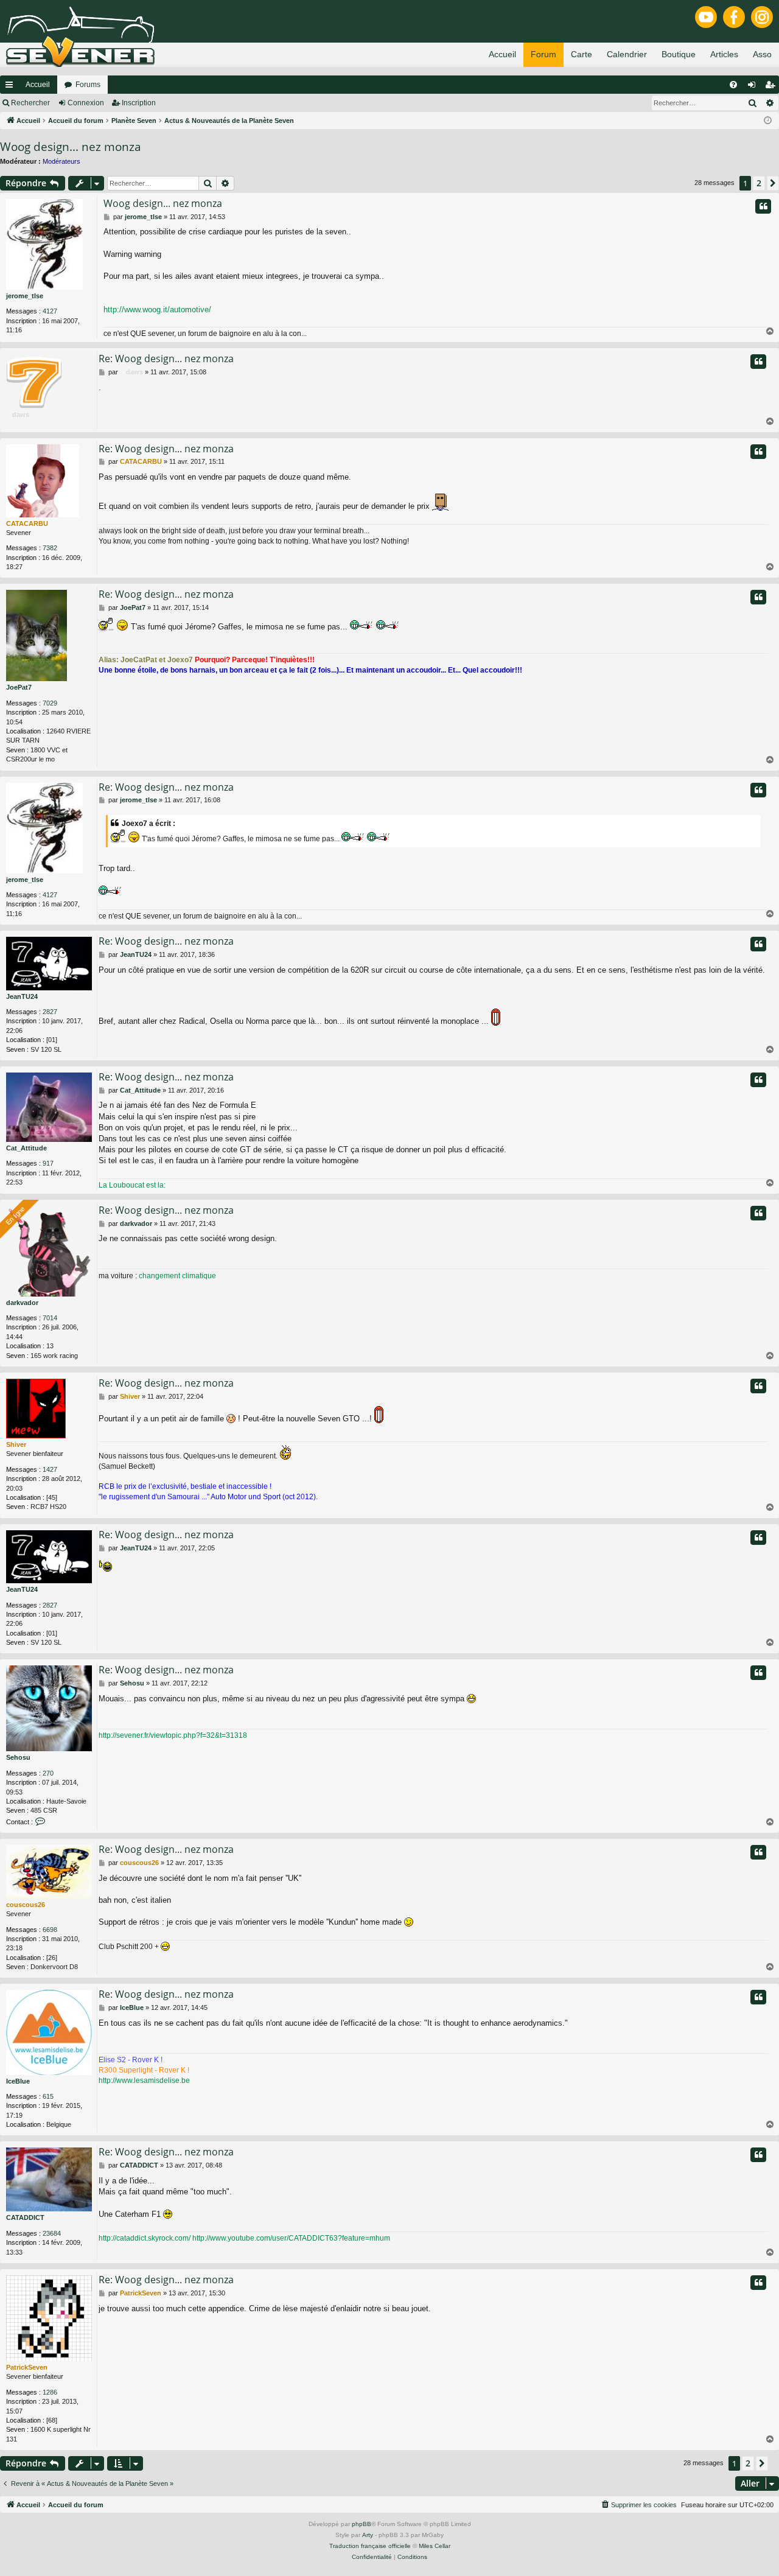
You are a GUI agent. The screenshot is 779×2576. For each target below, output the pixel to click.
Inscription (139, 103)
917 (48, 1163)
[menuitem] (733, 85)
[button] (773, 183)
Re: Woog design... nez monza (166, 359)
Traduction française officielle (370, 2546)
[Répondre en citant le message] (763, 206)
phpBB (362, 2524)
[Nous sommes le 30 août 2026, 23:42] (768, 121)
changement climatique (177, 1276)
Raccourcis (12, 87)
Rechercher (30, 103)
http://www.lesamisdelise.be (144, 2081)
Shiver (16, 1444)
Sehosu (18, 1757)
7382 (50, 548)
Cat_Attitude (26, 1148)
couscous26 (26, 1905)
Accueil (38, 85)
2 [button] (759, 183)
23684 (52, 2233)
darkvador (22, 1303)
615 (48, 2096)
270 (48, 1773)
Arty (368, 2535)
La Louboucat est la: (132, 1185)
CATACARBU (27, 523)
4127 (50, 311)
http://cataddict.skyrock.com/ (145, 2238)
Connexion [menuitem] (754, 87)
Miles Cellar (435, 2546)
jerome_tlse (25, 296)
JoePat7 (19, 687)
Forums (88, 85)
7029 (50, 703)
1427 (50, 1469)
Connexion (86, 103)
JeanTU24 (22, 996)
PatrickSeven (27, 2367)
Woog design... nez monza (71, 147)
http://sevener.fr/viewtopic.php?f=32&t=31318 (173, 1735)
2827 (50, 1012)
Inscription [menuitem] (772, 87)
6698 (50, 1930)
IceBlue (18, 2081)
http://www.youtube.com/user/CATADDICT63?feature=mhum (291, 2238)
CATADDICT (25, 2217)
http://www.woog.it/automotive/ (157, 310)
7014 (50, 1318)
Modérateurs (61, 161)
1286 (50, 2392)
